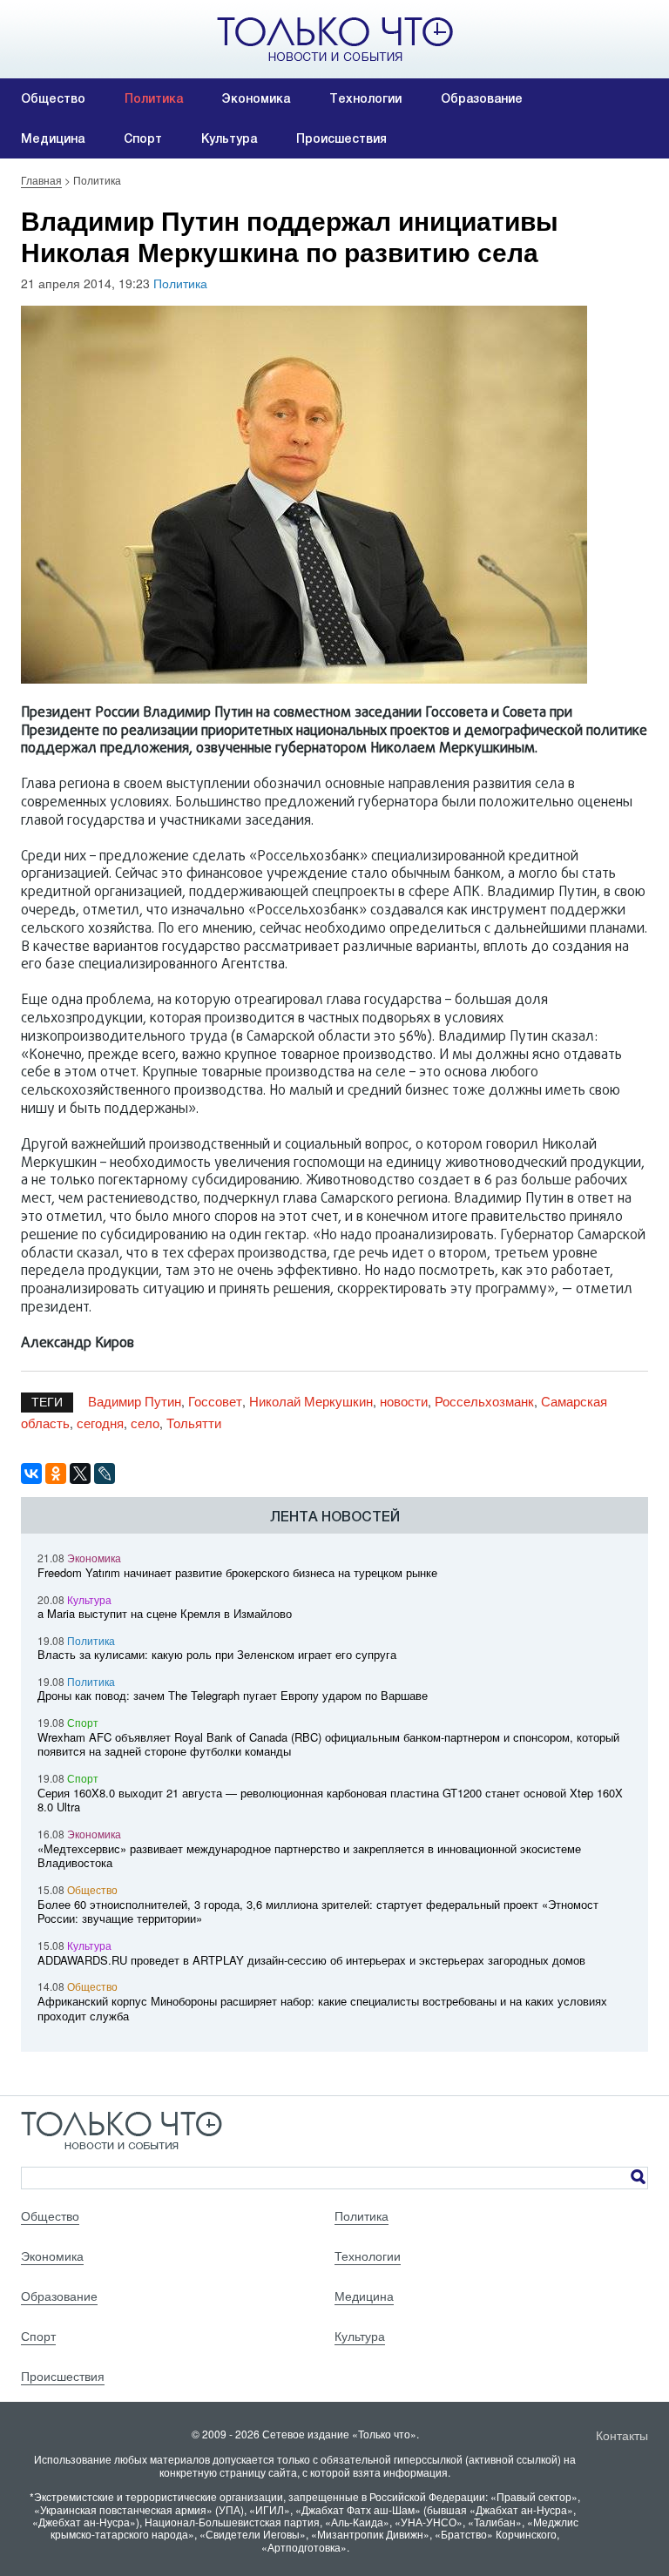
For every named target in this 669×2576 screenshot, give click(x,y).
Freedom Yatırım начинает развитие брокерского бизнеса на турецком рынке (237, 1572)
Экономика (256, 98)
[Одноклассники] (56, 1473)
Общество (53, 98)
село (145, 1423)
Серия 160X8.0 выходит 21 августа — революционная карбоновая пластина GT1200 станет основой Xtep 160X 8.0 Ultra (330, 1800)
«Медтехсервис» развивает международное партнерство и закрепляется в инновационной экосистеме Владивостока (309, 1856)
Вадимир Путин (135, 1401)
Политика (154, 98)
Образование (482, 98)
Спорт (143, 138)
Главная (41, 180)
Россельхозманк (484, 1401)
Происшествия (341, 138)
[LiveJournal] (105, 1473)
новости (404, 1401)
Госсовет (215, 1401)
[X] (80, 1473)
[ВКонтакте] (31, 1473)
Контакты (622, 2435)
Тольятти (194, 1423)
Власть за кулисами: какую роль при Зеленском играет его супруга (217, 1654)
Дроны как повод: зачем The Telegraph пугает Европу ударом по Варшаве (233, 1695)
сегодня (100, 1423)
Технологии (365, 98)
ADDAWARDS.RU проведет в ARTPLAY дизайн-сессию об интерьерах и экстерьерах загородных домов (311, 1960)
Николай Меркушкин (311, 1401)
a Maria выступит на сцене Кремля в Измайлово (165, 1613)
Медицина (53, 138)
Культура (229, 138)
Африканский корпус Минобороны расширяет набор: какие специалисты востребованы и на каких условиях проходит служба (322, 2008)
